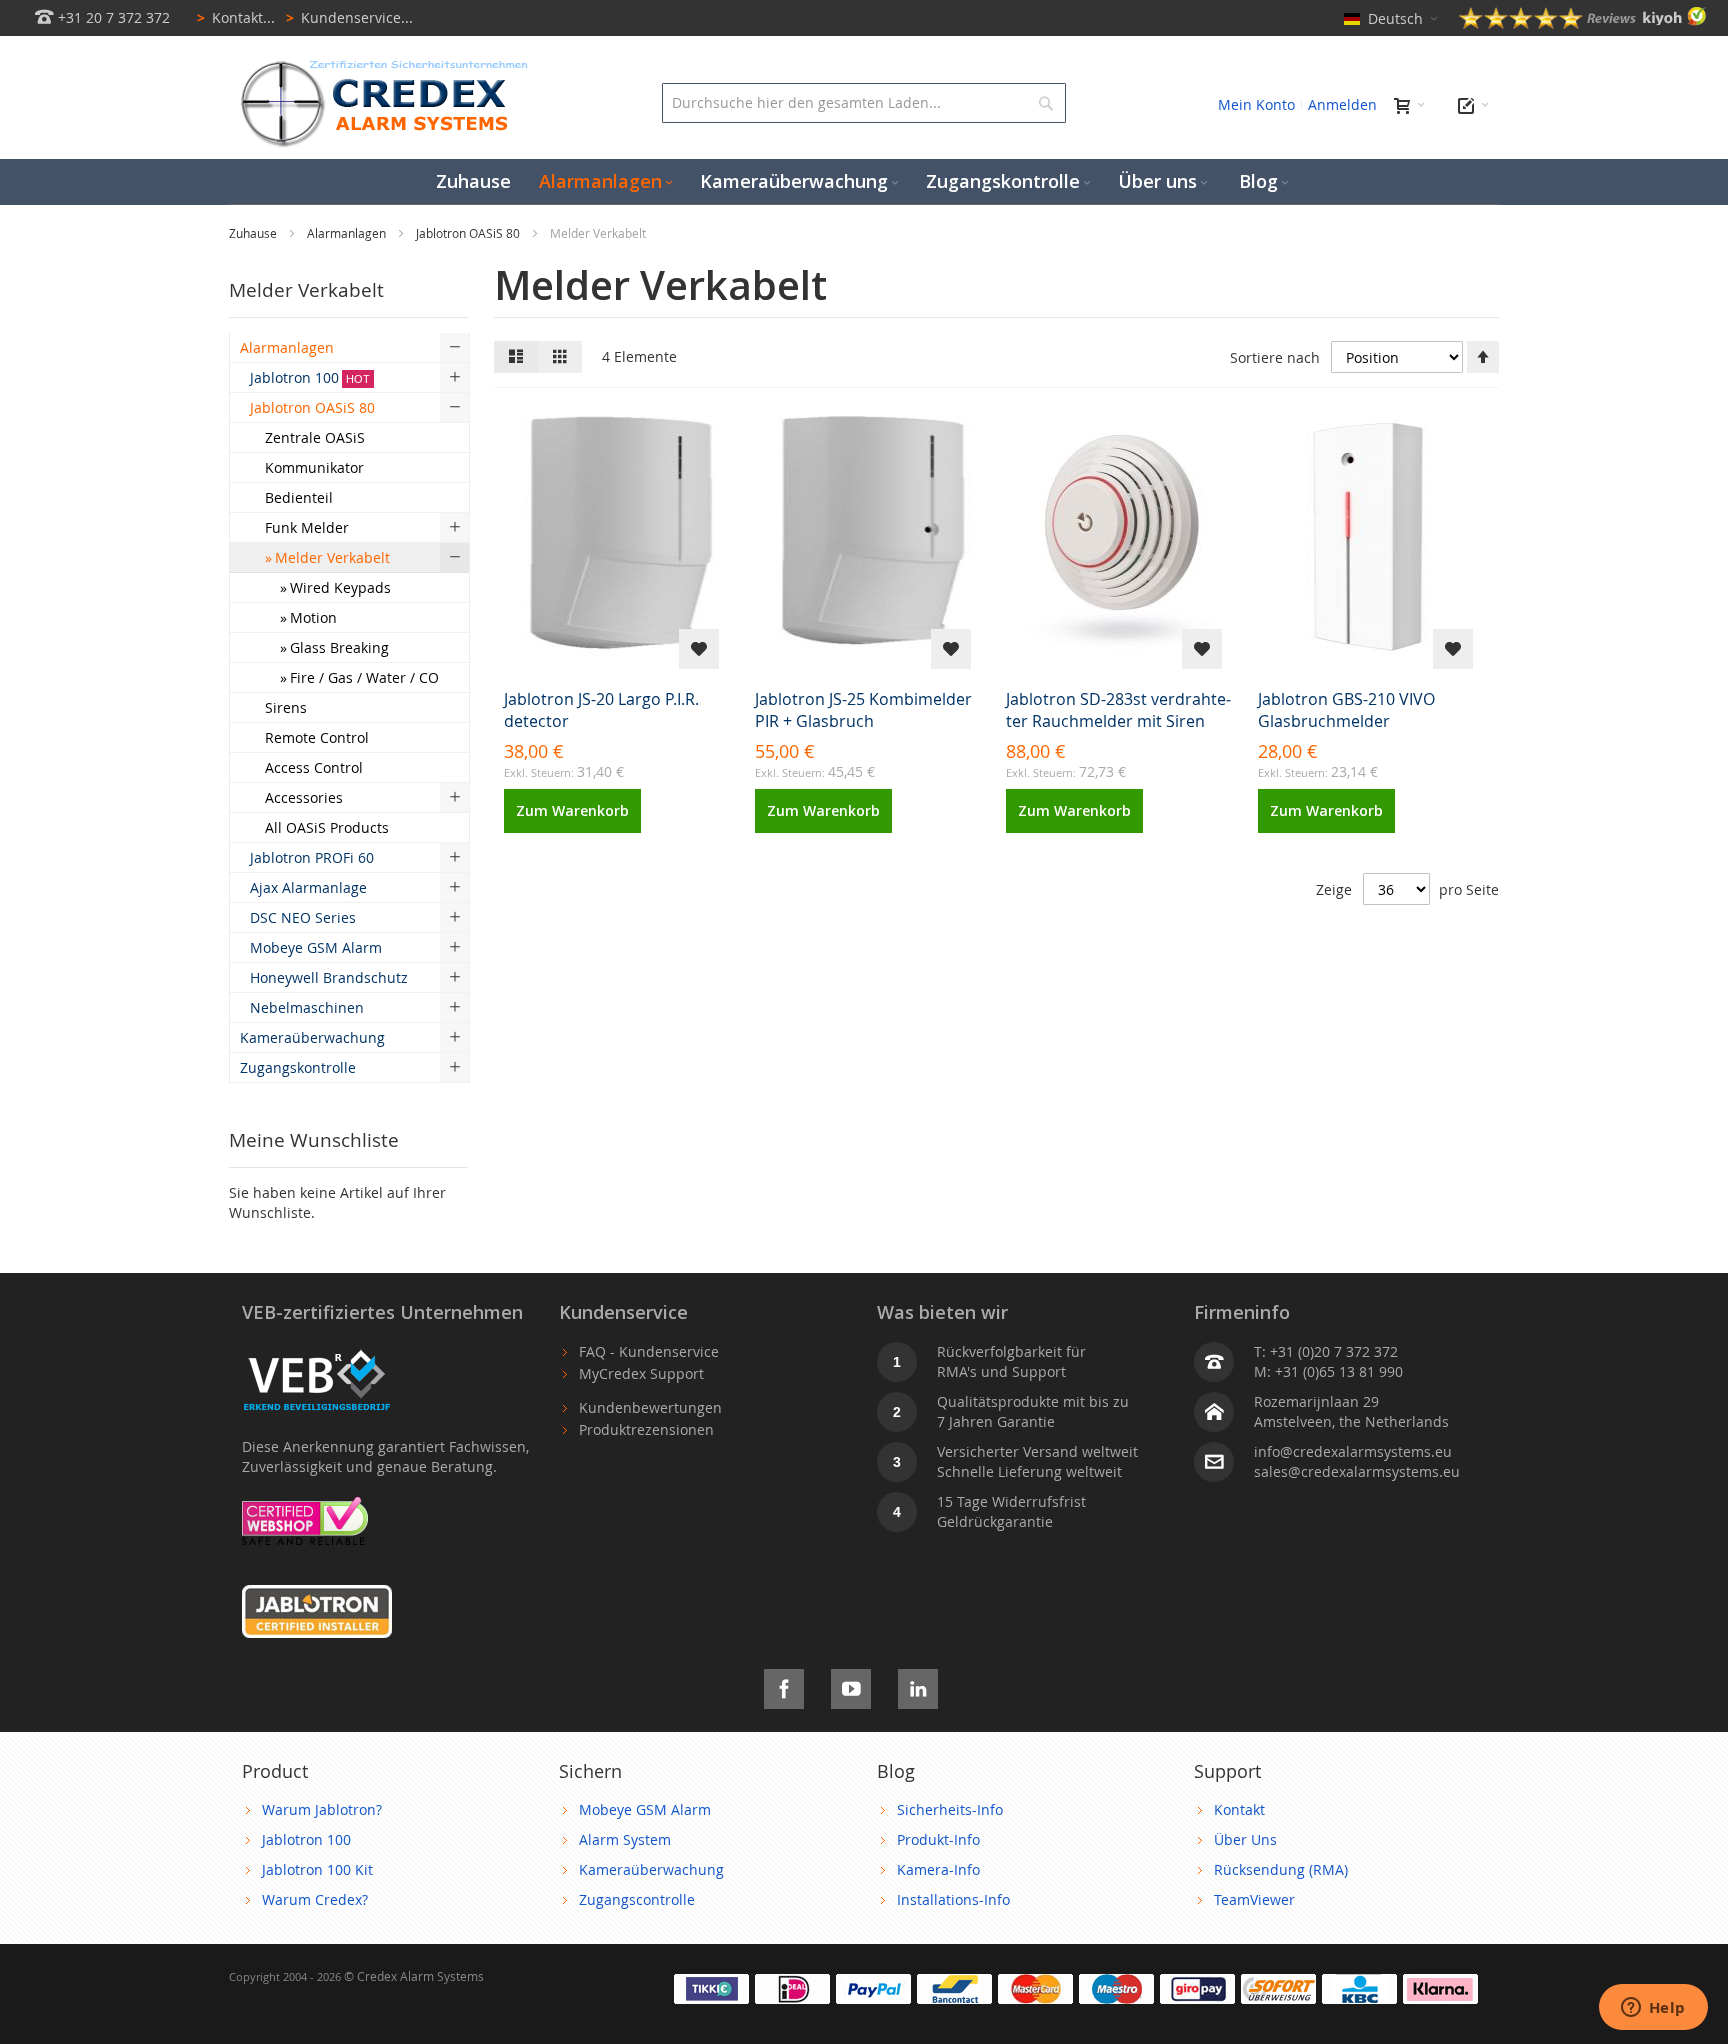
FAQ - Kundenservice (649, 1351)
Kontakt (1239, 1809)
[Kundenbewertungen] (1583, 23)
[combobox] (863, 103)
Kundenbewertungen (650, 1407)
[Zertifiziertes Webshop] (305, 1506)
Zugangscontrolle (637, 1899)
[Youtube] (851, 1685)
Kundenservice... (349, 17)
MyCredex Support (641, 1373)
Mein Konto (1256, 104)
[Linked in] (918, 1685)
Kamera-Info (938, 1869)
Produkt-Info (938, 1839)
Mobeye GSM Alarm (645, 1809)
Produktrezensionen (646, 1429)
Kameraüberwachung (651, 1869)
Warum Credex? (315, 1899)
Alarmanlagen (348, 233)
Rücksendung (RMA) (1281, 1869)
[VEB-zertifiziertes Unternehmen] (317, 1351)
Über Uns (1245, 1839)
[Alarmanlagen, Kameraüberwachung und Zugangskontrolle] (379, 65)
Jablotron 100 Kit (317, 1869)
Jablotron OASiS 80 (469, 233)
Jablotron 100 (306, 1839)
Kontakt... (236, 17)
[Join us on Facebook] (784, 1685)
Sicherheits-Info (950, 1809)
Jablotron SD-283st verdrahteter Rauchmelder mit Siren (1118, 710)
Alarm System (625, 1839)
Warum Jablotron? (322, 1809)
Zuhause (254, 233)
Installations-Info (953, 1899)
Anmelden (1342, 104)
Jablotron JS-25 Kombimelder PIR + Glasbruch (863, 710)
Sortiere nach (1275, 357)
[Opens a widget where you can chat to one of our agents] (1653, 2009)
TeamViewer (1254, 1899)
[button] (699, 649)
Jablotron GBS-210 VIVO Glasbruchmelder (1346, 710)
